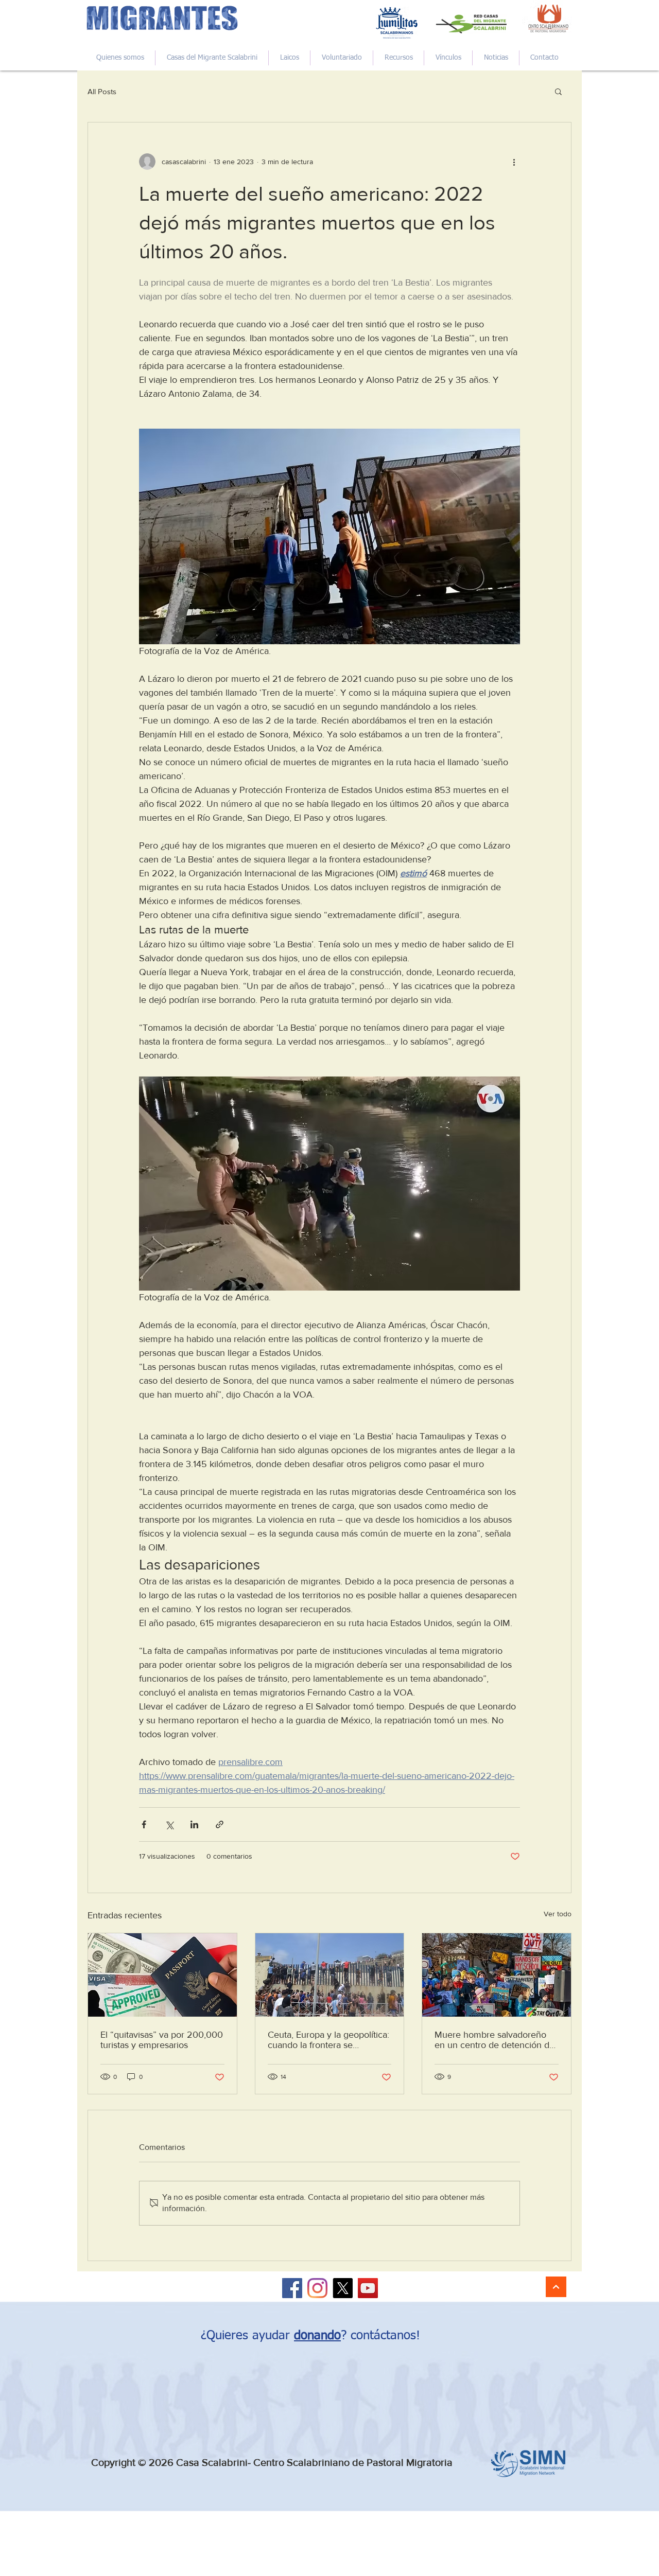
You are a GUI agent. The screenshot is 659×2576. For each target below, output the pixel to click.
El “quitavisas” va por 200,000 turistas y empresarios (162, 2040)
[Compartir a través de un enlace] (220, 1824)
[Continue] (556, 2287)
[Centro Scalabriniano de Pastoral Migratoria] (292, 2288)
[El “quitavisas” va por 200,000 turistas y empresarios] (162, 1975)
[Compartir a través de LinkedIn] (194, 1824)
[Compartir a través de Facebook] (144, 1824)
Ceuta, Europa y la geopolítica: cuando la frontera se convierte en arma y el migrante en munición (328, 2040)
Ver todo (558, 1914)
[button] (558, 91)
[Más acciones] (514, 162)
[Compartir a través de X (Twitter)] (169, 1824)
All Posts (102, 91)
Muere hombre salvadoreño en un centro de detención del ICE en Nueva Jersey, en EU (496, 2040)
